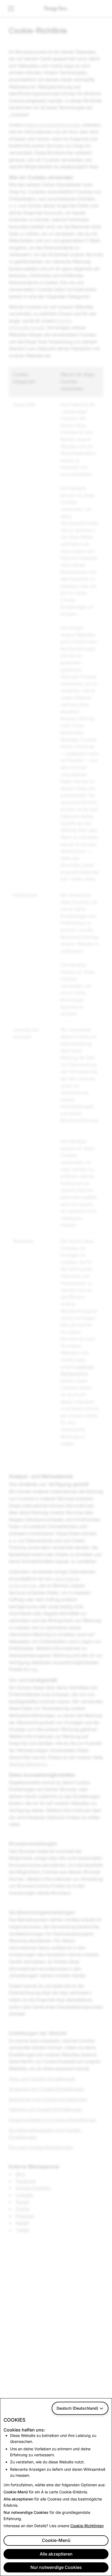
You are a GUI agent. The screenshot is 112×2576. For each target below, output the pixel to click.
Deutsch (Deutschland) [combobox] (77, 2408)
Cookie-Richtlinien (87, 2526)
